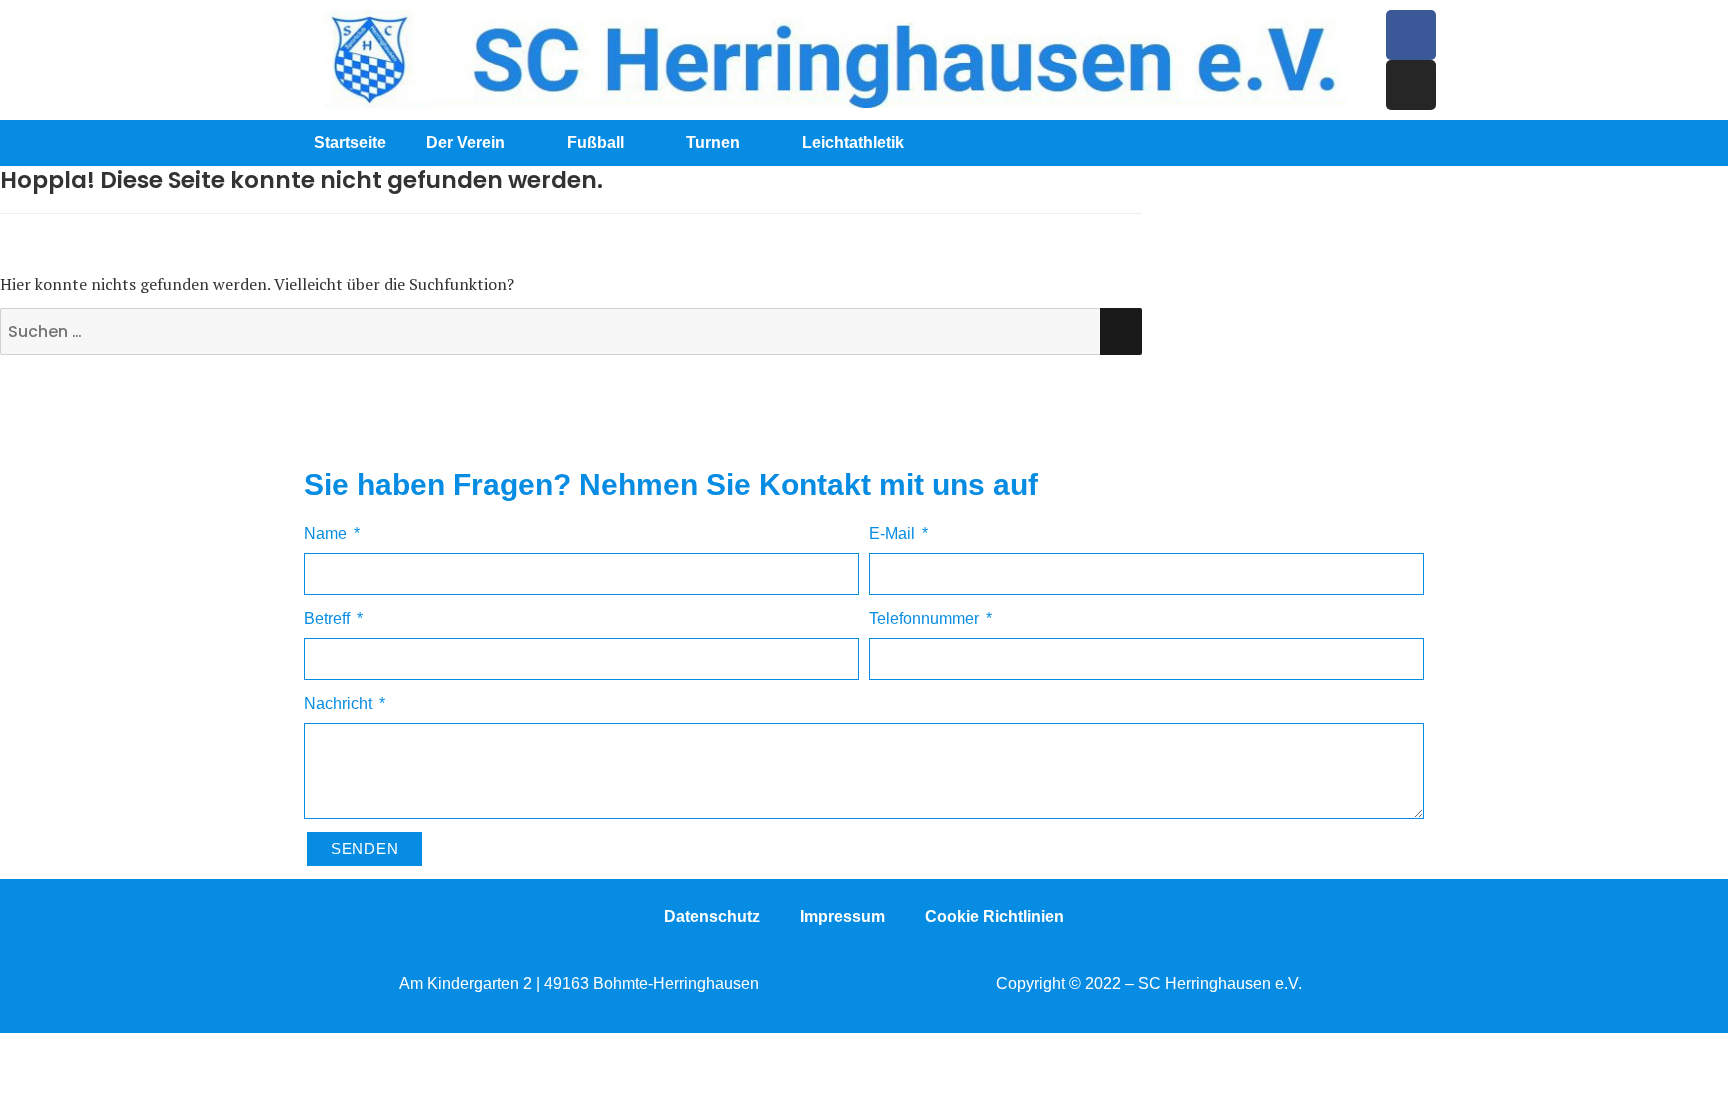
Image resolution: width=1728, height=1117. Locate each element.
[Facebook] (1411, 35)
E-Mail (894, 533)
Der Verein (465, 142)
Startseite (350, 142)
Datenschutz (712, 916)
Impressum (842, 916)
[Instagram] (1411, 85)
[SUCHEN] (1121, 331)
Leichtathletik (853, 142)
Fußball (595, 142)
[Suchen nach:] (571, 331)
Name (327, 533)
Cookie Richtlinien (994, 916)
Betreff (329, 618)
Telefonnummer (926, 618)
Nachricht (340, 703)
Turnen (713, 142)
